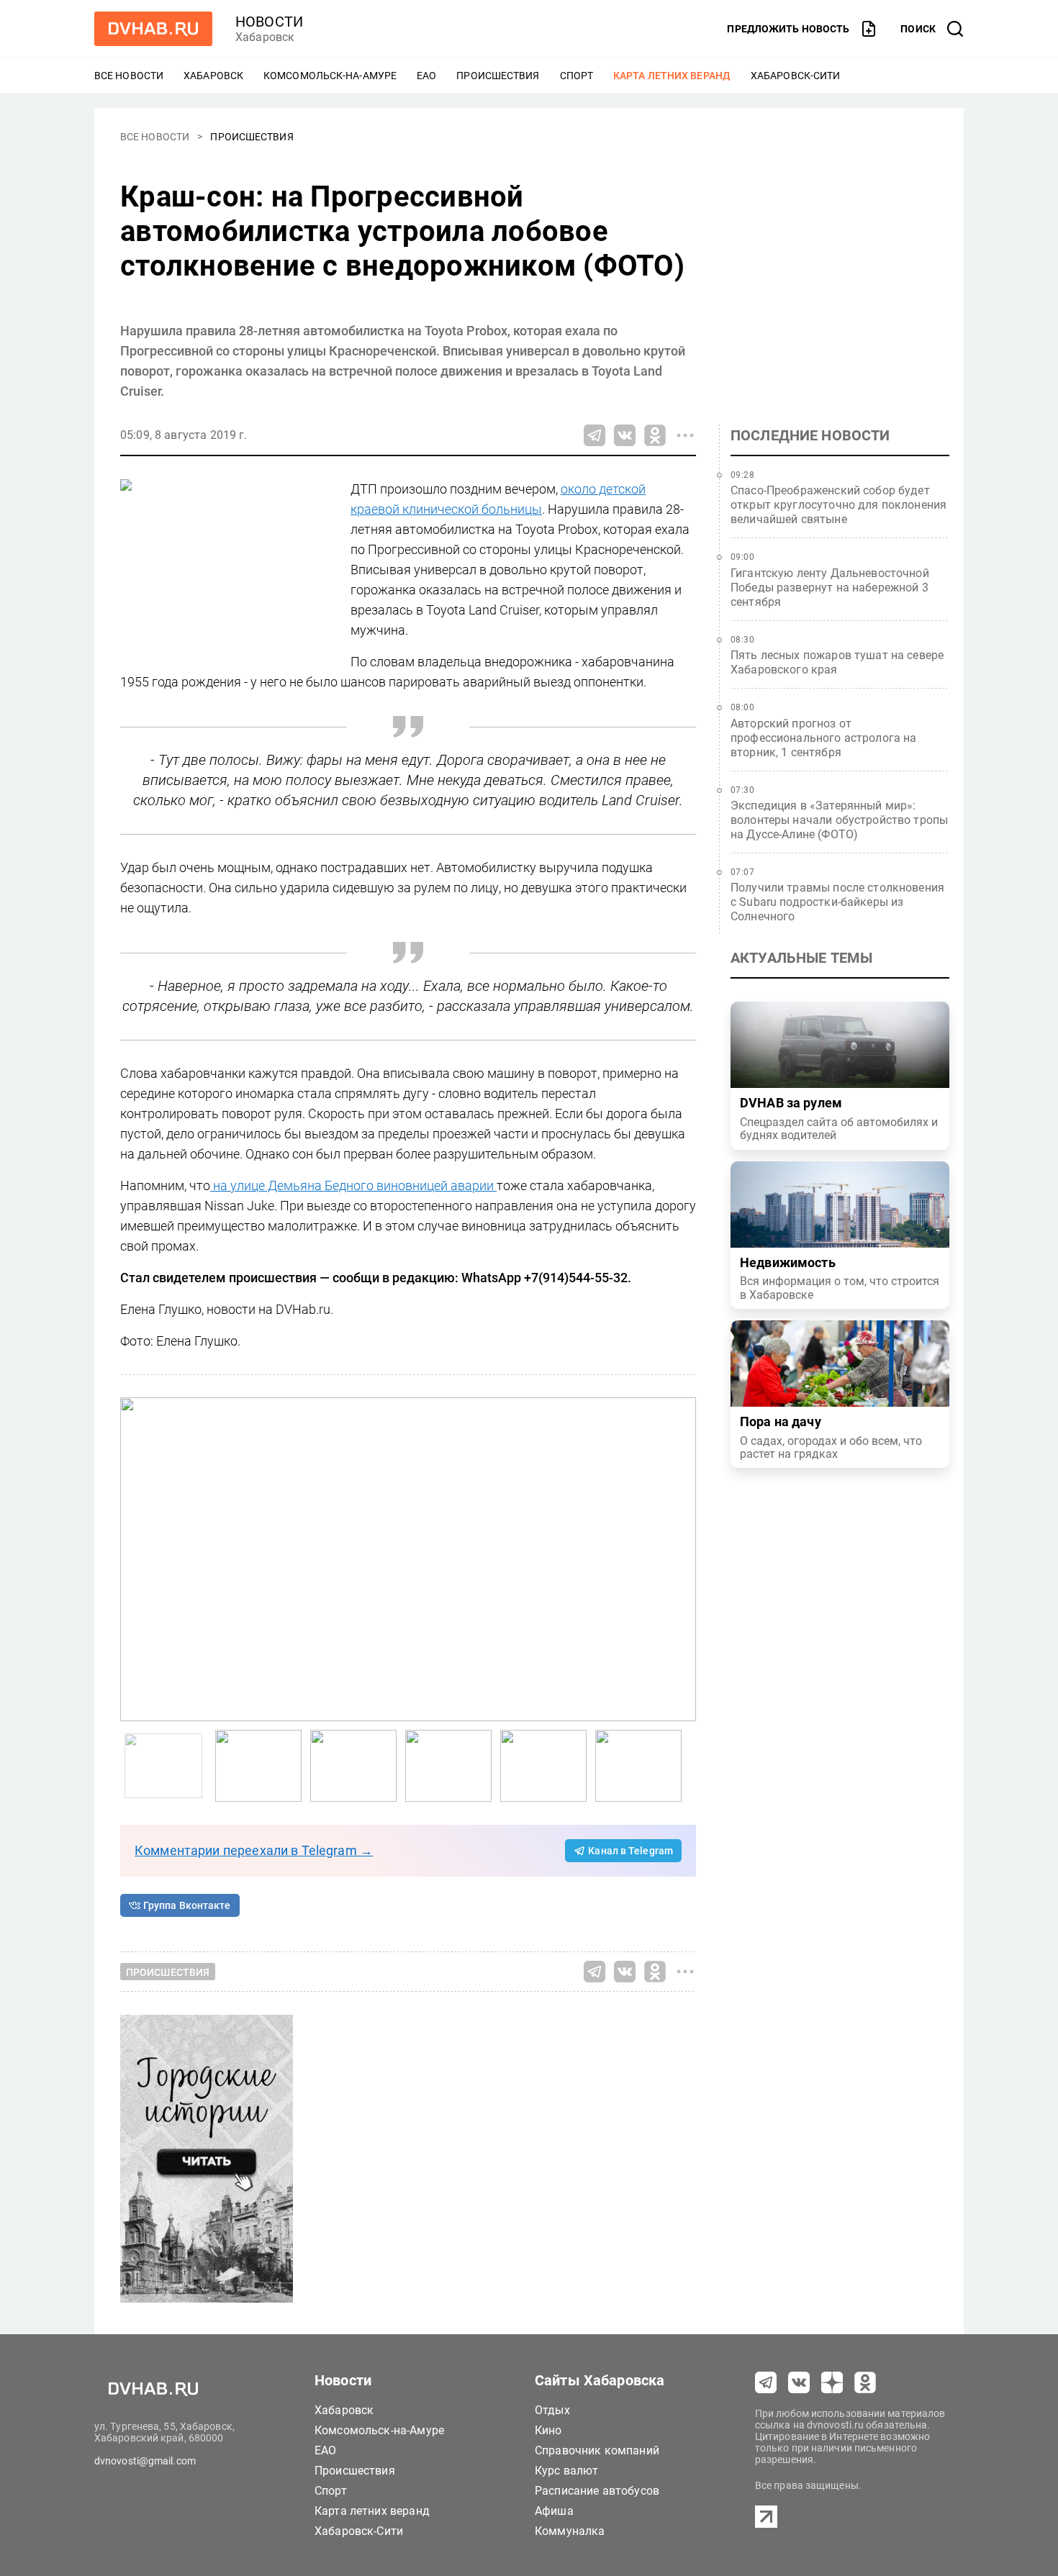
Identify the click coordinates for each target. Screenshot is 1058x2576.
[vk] (799, 2382)
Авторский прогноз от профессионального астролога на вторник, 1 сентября (824, 738)
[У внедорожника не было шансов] (353, 1766)
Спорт (577, 76)
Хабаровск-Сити (795, 76)
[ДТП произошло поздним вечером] (408, 1559)
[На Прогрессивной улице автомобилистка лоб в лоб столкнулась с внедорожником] (258, 1766)
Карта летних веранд (672, 76)
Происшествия (498, 76)
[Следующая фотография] (135, 1559)
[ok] (865, 2382)
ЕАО (426, 76)
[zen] (832, 2382)
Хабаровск (213, 76)
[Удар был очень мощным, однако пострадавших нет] (448, 1766)
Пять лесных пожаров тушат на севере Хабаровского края (837, 662)
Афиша (554, 2511)
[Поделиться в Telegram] (594, 435)
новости (269, 22)
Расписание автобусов (597, 2491)
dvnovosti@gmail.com (145, 2461)
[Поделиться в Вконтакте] (625, 435)
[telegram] (766, 2382)
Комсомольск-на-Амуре (330, 76)
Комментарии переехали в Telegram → (254, 1850)
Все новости (129, 76)
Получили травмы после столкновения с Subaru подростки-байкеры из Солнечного (837, 902)
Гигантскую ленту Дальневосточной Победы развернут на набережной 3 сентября (830, 588)
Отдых (552, 2410)
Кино (548, 2430)
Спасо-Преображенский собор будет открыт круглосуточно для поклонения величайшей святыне (838, 505)
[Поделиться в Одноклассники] (655, 435)
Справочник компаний (597, 2450)
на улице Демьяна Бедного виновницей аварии (353, 1185)
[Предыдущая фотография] (682, 1559)
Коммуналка (570, 2531)
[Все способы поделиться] (685, 435)
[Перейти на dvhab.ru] (153, 29)
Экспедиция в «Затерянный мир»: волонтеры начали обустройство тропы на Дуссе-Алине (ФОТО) (839, 820)
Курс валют (567, 2471)
